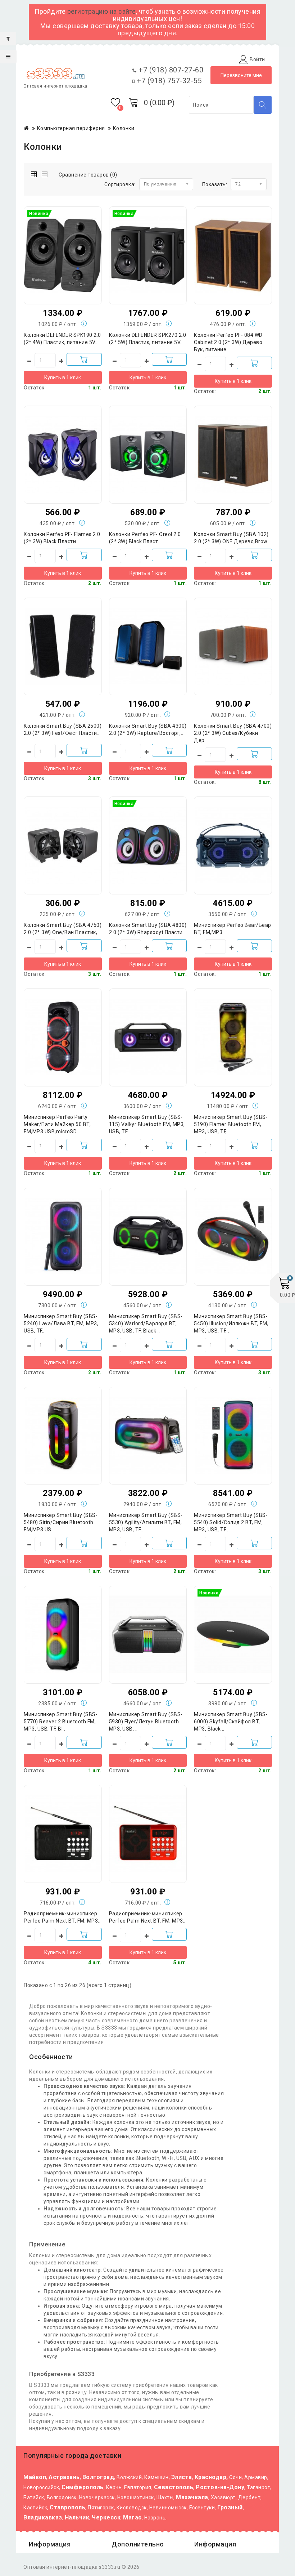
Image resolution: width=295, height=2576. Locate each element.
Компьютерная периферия (71, 128)
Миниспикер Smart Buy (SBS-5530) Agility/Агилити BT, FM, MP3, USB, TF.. (146, 1522)
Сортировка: (120, 184)
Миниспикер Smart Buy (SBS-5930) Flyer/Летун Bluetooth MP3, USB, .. (146, 1722)
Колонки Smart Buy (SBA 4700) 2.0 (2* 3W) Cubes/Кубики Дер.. (233, 733)
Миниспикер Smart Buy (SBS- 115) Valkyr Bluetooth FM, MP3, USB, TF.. (147, 1124)
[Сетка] (35, 173)
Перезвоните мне (241, 75)
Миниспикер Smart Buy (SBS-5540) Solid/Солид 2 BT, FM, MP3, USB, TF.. (231, 1522)
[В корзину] (84, 359)
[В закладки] (63, 244)
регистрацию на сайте (102, 11)
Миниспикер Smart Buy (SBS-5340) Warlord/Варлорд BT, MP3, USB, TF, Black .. (146, 1323)
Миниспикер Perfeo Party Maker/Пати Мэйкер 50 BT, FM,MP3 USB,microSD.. (57, 1124)
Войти (257, 59)
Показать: (215, 184)
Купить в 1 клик (63, 378)
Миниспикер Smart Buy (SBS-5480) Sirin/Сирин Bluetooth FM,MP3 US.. (61, 1522)
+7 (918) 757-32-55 (168, 81)
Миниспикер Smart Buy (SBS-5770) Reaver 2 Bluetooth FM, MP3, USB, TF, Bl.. (61, 1722)
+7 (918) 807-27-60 (170, 70)
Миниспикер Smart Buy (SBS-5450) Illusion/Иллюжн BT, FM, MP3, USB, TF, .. (231, 1323)
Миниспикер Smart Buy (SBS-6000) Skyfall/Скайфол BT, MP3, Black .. (231, 1722)
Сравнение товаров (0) (88, 175)
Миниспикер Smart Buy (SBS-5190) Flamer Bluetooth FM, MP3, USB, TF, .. (231, 1124)
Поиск (263, 105)
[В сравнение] (77, 244)
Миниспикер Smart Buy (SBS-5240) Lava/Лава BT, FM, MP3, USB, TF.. (61, 1323)
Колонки (124, 128)
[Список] (45, 173)
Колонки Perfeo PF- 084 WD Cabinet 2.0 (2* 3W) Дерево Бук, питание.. (228, 342)
